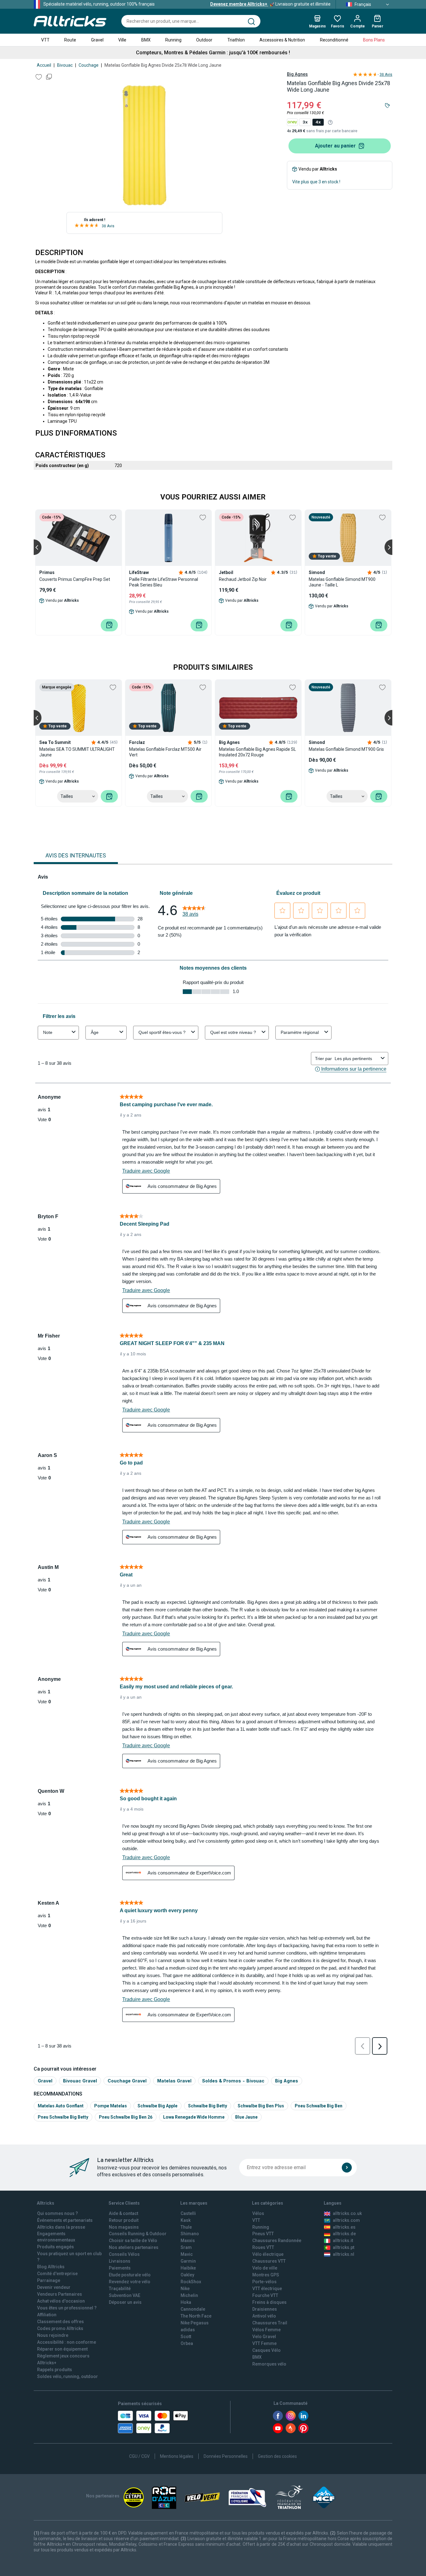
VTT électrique (267, 2289)
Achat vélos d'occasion (61, 2301)
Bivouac (65, 65)
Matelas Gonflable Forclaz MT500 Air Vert (165, 752)
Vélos (258, 2213)
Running (173, 40)
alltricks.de (344, 2234)
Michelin (189, 2295)
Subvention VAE (125, 2295)
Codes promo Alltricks (60, 2328)
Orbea (187, 2343)
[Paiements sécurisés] (153, 2422)
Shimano (190, 2234)
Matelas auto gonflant (61, 2106)
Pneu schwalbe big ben (319, 2106)
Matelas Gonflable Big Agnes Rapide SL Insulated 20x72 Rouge (257, 752)
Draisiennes (265, 2309)
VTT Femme (264, 2343)
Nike (185, 2289)
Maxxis (188, 2241)
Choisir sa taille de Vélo (133, 2241)
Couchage (89, 65)
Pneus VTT (263, 2234)
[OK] (347, 2168)
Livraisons (120, 2261)
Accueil (44, 65)
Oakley (187, 2275)
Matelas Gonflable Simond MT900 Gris (346, 749)
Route (70, 40)
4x (318, 122)
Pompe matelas (111, 2106)
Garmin (188, 2261)
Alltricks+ (47, 2363)
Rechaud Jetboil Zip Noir (243, 579)
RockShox (191, 2282)
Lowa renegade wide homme (194, 2117)
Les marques (194, 2203)
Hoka (186, 2302)
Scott (186, 2337)
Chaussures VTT (269, 2261)
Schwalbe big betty (208, 2106)
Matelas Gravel (174, 2081)
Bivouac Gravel (80, 2081)
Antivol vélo (264, 2316)
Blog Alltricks (51, 2267)
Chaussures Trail (270, 2323)
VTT (45, 40)
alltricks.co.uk (347, 2213)
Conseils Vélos (124, 2254)
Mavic (187, 2254)
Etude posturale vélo (130, 2275)
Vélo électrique (268, 2254)
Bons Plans (374, 40)
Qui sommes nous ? (58, 2213)
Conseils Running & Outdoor (138, 2234)
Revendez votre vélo (130, 2282)
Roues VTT (263, 2247)
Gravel (97, 40)
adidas (188, 2330)
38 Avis (108, 226)
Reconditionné (334, 40)
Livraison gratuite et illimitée (270, 4)
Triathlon (236, 40)
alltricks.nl (344, 2254)
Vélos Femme (266, 2330)
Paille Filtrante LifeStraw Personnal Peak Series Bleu (164, 582)
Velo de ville (265, 2268)
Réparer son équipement (62, 2349)
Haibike (188, 2268)
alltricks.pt (344, 2247)
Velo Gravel (264, 2337)
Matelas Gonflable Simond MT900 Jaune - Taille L (342, 582)
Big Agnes (297, 74)
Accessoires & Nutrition (282, 40)
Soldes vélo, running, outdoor (68, 2376)
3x (305, 122)
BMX (146, 40)
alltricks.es (344, 2227)
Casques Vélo (266, 2350)
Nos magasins (124, 2227)
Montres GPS (266, 2275)
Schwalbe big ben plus (261, 2106)
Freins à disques (269, 2302)
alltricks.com (346, 2220)
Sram (186, 2247)
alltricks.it (343, 2241)
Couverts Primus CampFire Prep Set (75, 579)
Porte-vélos (264, 2282)
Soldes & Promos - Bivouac (233, 2081)
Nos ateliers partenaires (134, 2247)
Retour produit (124, 2220)
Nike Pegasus (195, 2323)
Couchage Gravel (127, 2081)
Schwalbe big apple (157, 2106)
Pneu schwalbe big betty (63, 2117)
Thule (186, 2227)
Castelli (188, 2213)
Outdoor (204, 40)
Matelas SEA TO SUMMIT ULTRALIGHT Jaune (77, 752)
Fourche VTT (265, 2295)
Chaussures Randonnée (277, 2241)
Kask (186, 2220)
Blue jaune (246, 2117)
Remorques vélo (269, 2364)
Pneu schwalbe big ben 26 (126, 2117)
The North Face (196, 2316)
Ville (122, 40)
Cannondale (193, 2309)
